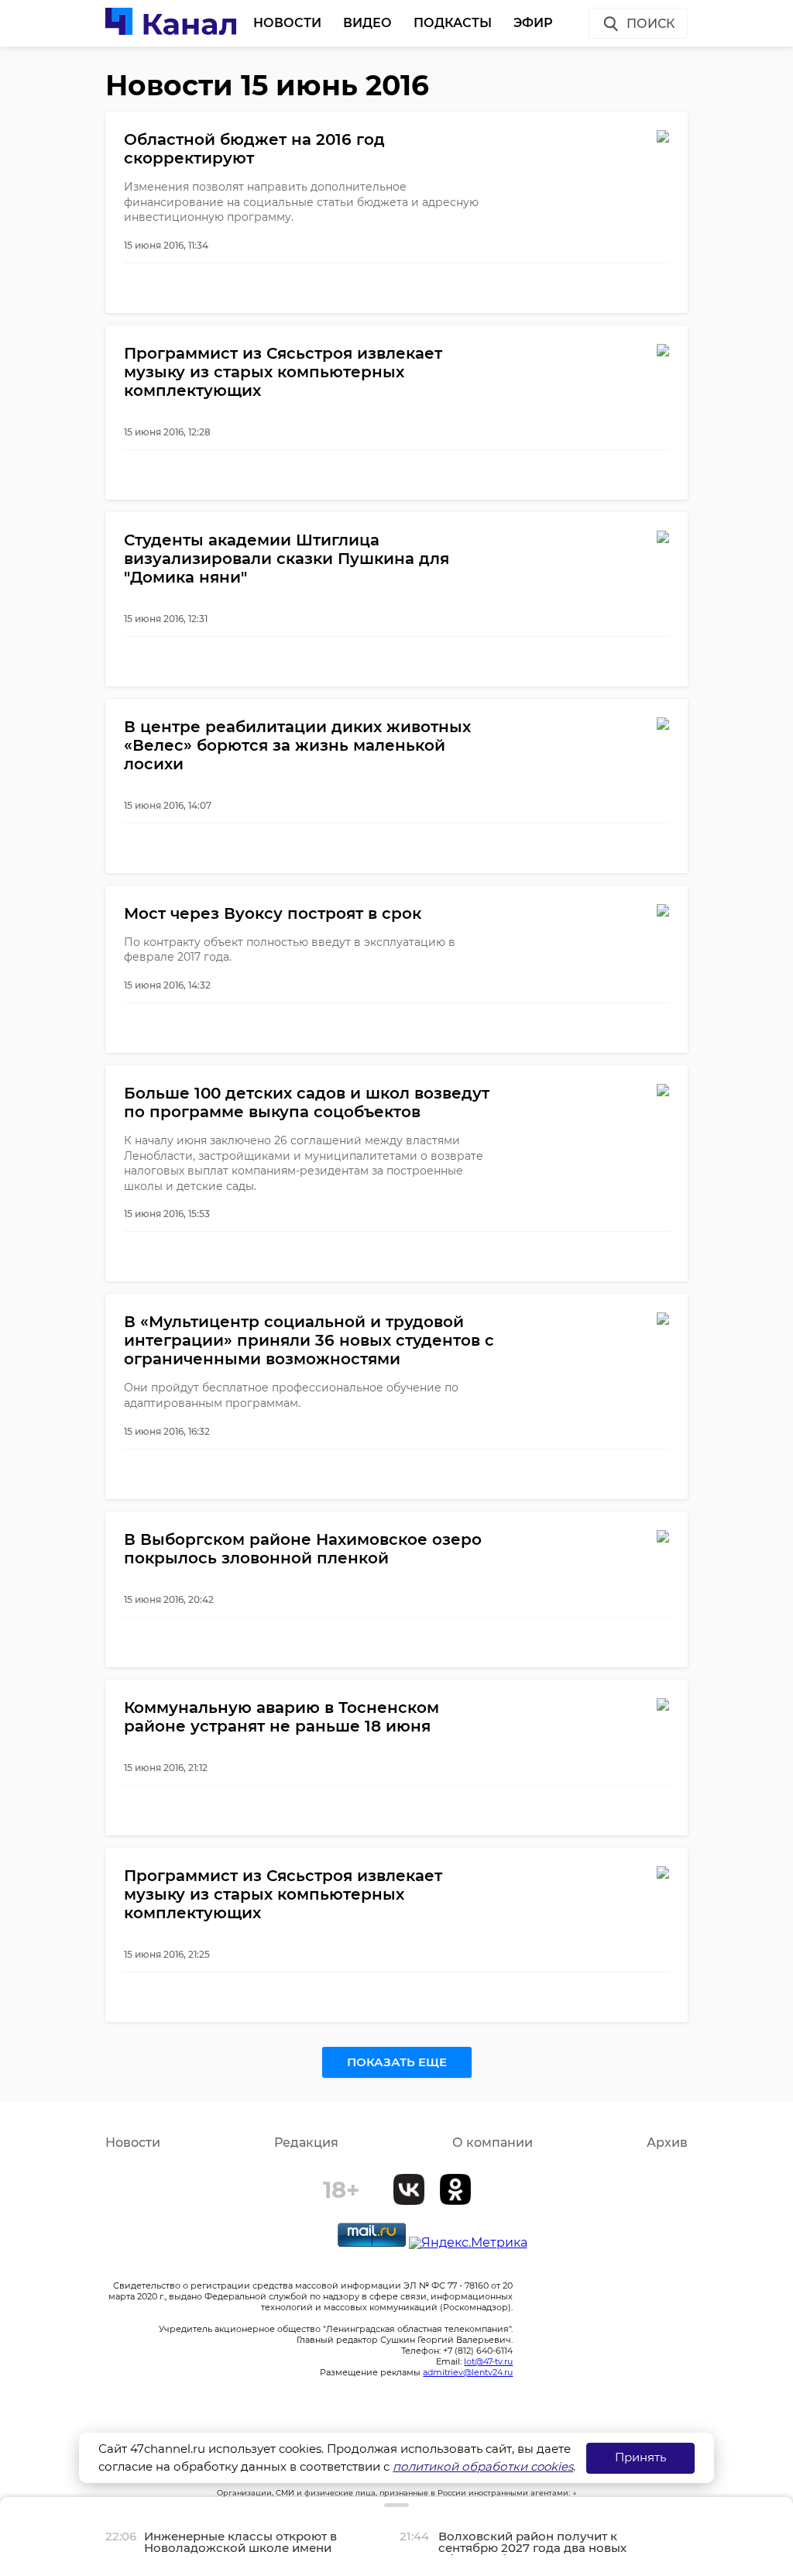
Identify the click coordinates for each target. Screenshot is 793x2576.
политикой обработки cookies (483, 2466)
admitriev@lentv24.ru (468, 2372)
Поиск (651, 24)
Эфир (533, 23)
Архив (667, 2143)
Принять (640, 2457)
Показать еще (397, 2062)
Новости (287, 23)
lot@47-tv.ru (488, 2361)
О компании (493, 2143)
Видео (367, 23)
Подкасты (453, 23)
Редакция (306, 2143)
